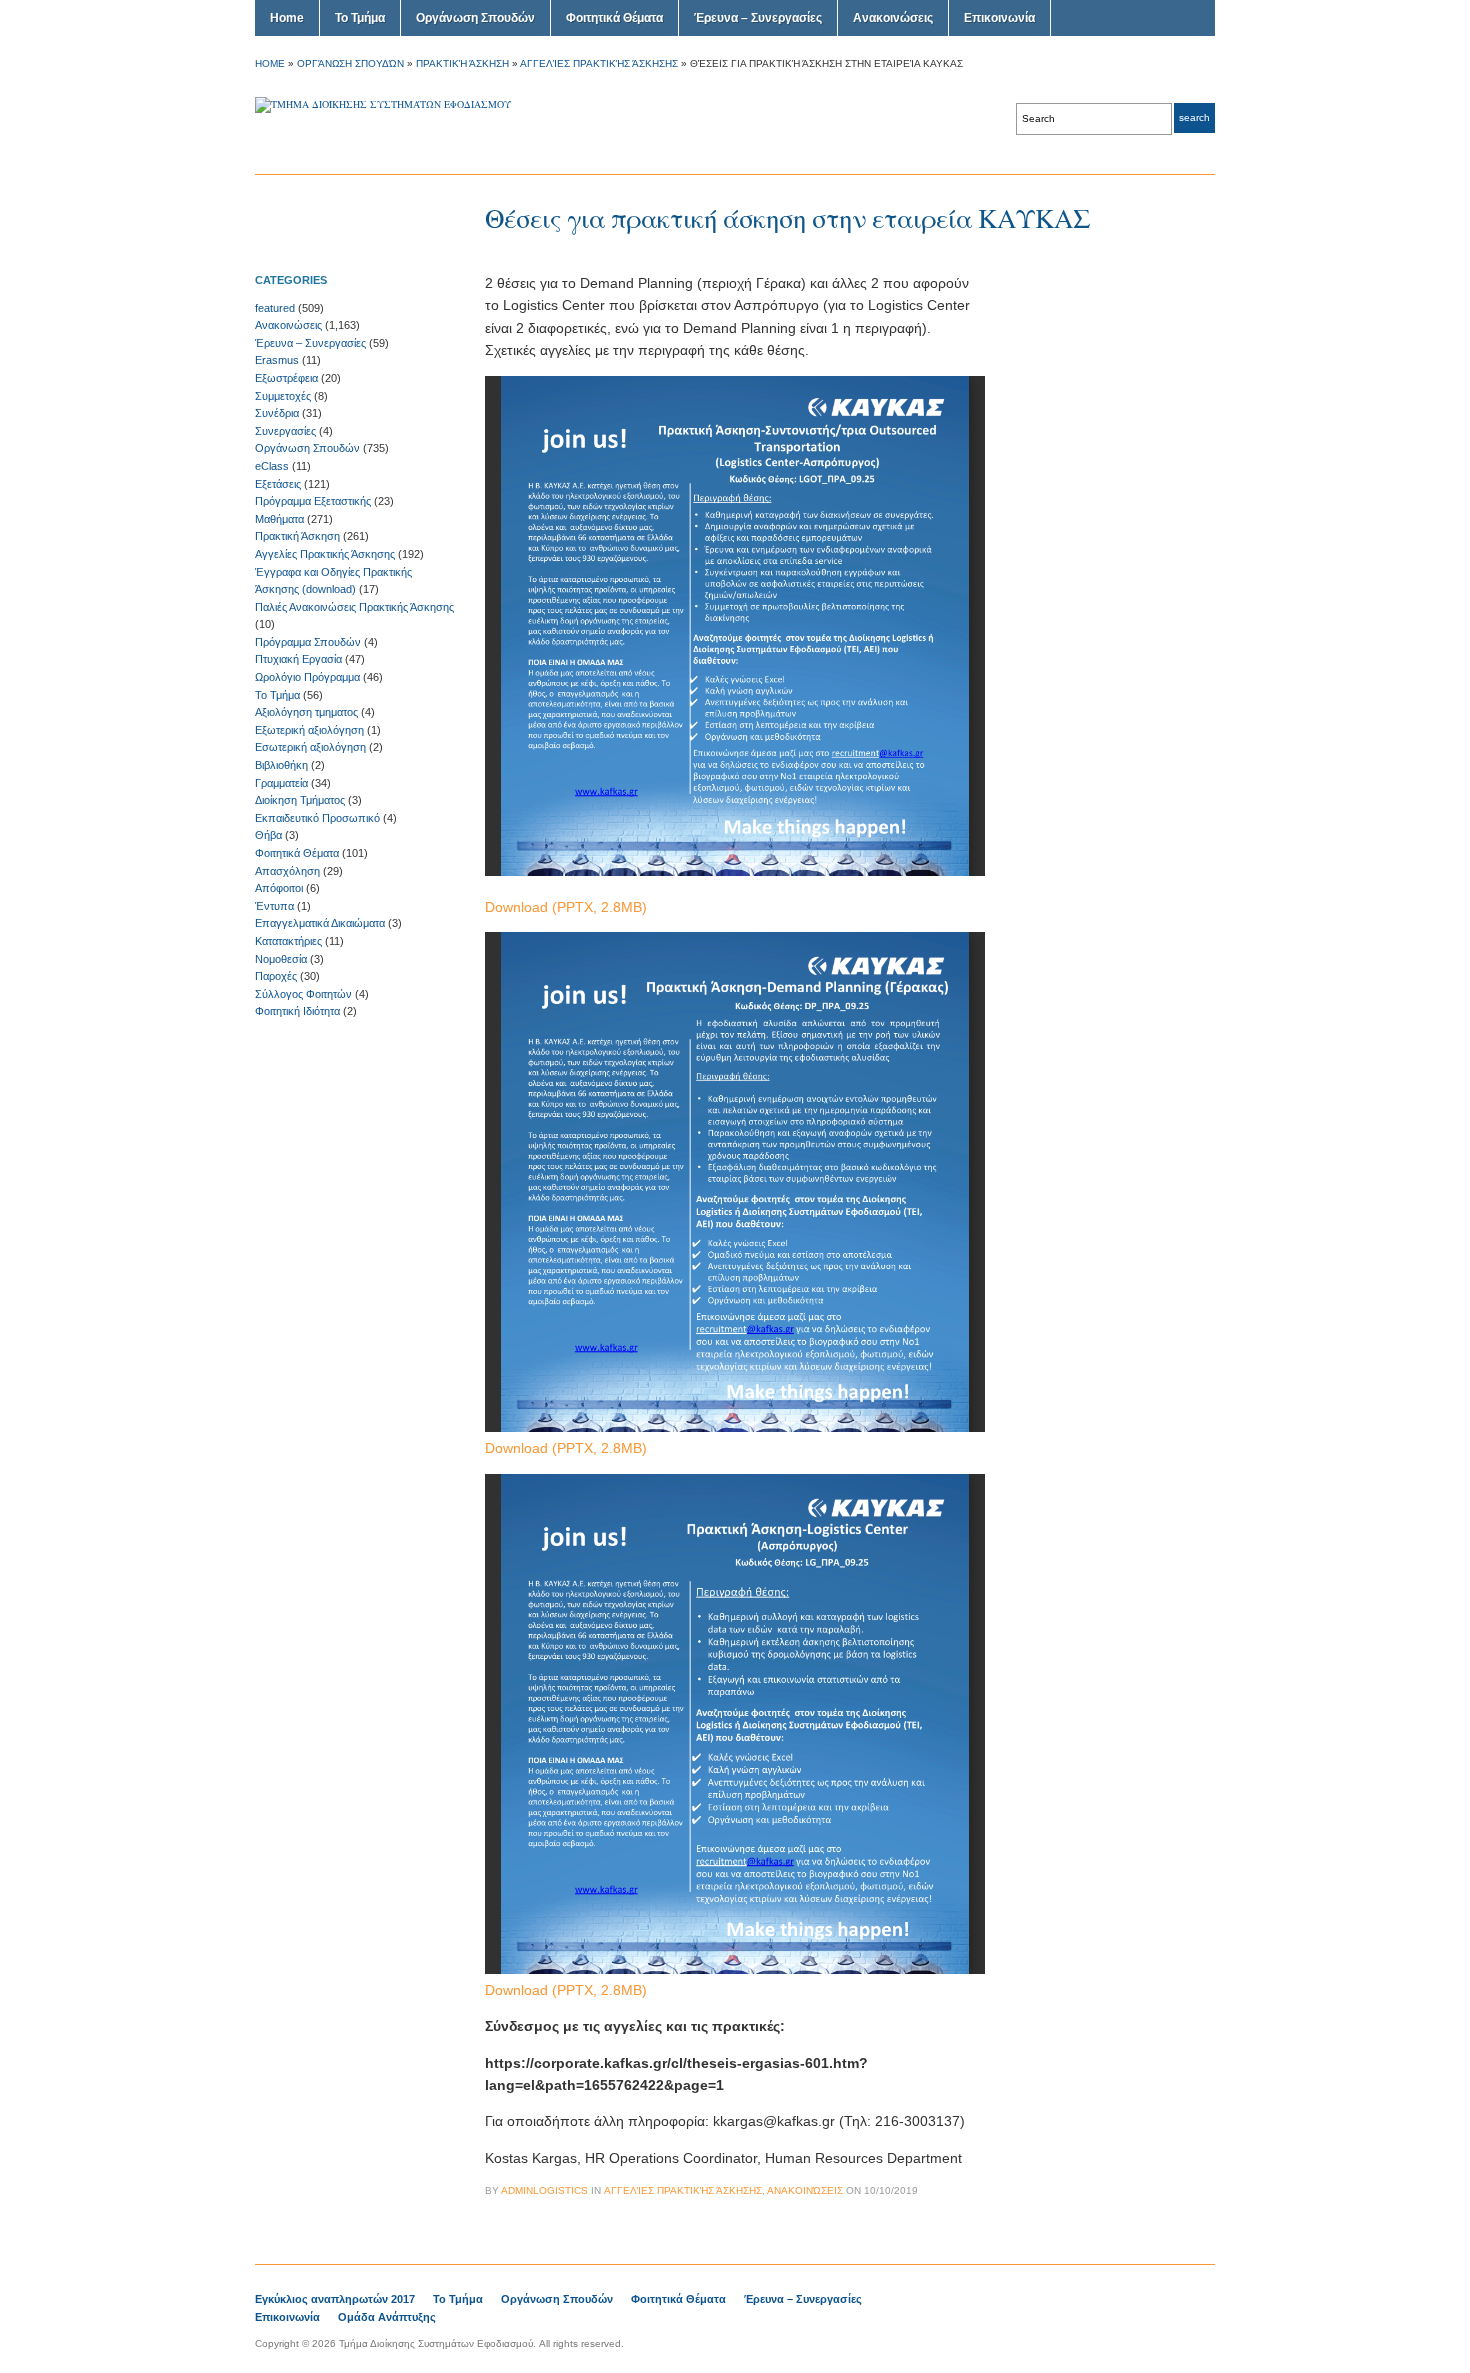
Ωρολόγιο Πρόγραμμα (307, 677)
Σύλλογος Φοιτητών (303, 994)
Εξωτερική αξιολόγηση (309, 730)
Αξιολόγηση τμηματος (306, 712)
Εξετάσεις (278, 484)
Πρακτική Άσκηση (462, 63)
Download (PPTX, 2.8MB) (566, 907)
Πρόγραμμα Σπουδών (308, 642)
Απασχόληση (287, 871)
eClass (272, 466)
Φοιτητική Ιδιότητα (297, 1011)
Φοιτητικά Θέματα (614, 18)
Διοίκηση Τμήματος (300, 800)
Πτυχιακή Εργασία (298, 659)
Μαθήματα (279, 519)
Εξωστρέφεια (286, 378)
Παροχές (276, 976)
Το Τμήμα (360, 18)
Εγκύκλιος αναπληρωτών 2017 (335, 2299)
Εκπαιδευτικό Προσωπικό (317, 818)
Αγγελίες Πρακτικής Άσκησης (599, 63)
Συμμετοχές (283, 396)
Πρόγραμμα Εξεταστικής (313, 501)
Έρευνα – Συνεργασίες (758, 18)
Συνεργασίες (285, 431)
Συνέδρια (277, 413)
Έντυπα (274, 906)
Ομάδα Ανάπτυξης (387, 2317)
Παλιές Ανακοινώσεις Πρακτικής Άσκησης (354, 607)
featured (275, 308)
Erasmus (277, 360)
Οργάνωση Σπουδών (475, 18)
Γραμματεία (281, 783)
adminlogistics (544, 2190)
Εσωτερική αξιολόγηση (310, 747)
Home (287, 18)
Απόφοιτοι (279, 888)
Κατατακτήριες (288, 941)
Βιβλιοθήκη (281, 765)
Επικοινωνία (999, 18)
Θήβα (268, 835)
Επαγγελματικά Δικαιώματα (320, 923)
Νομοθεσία (281, 959)
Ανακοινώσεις (893, 18)
